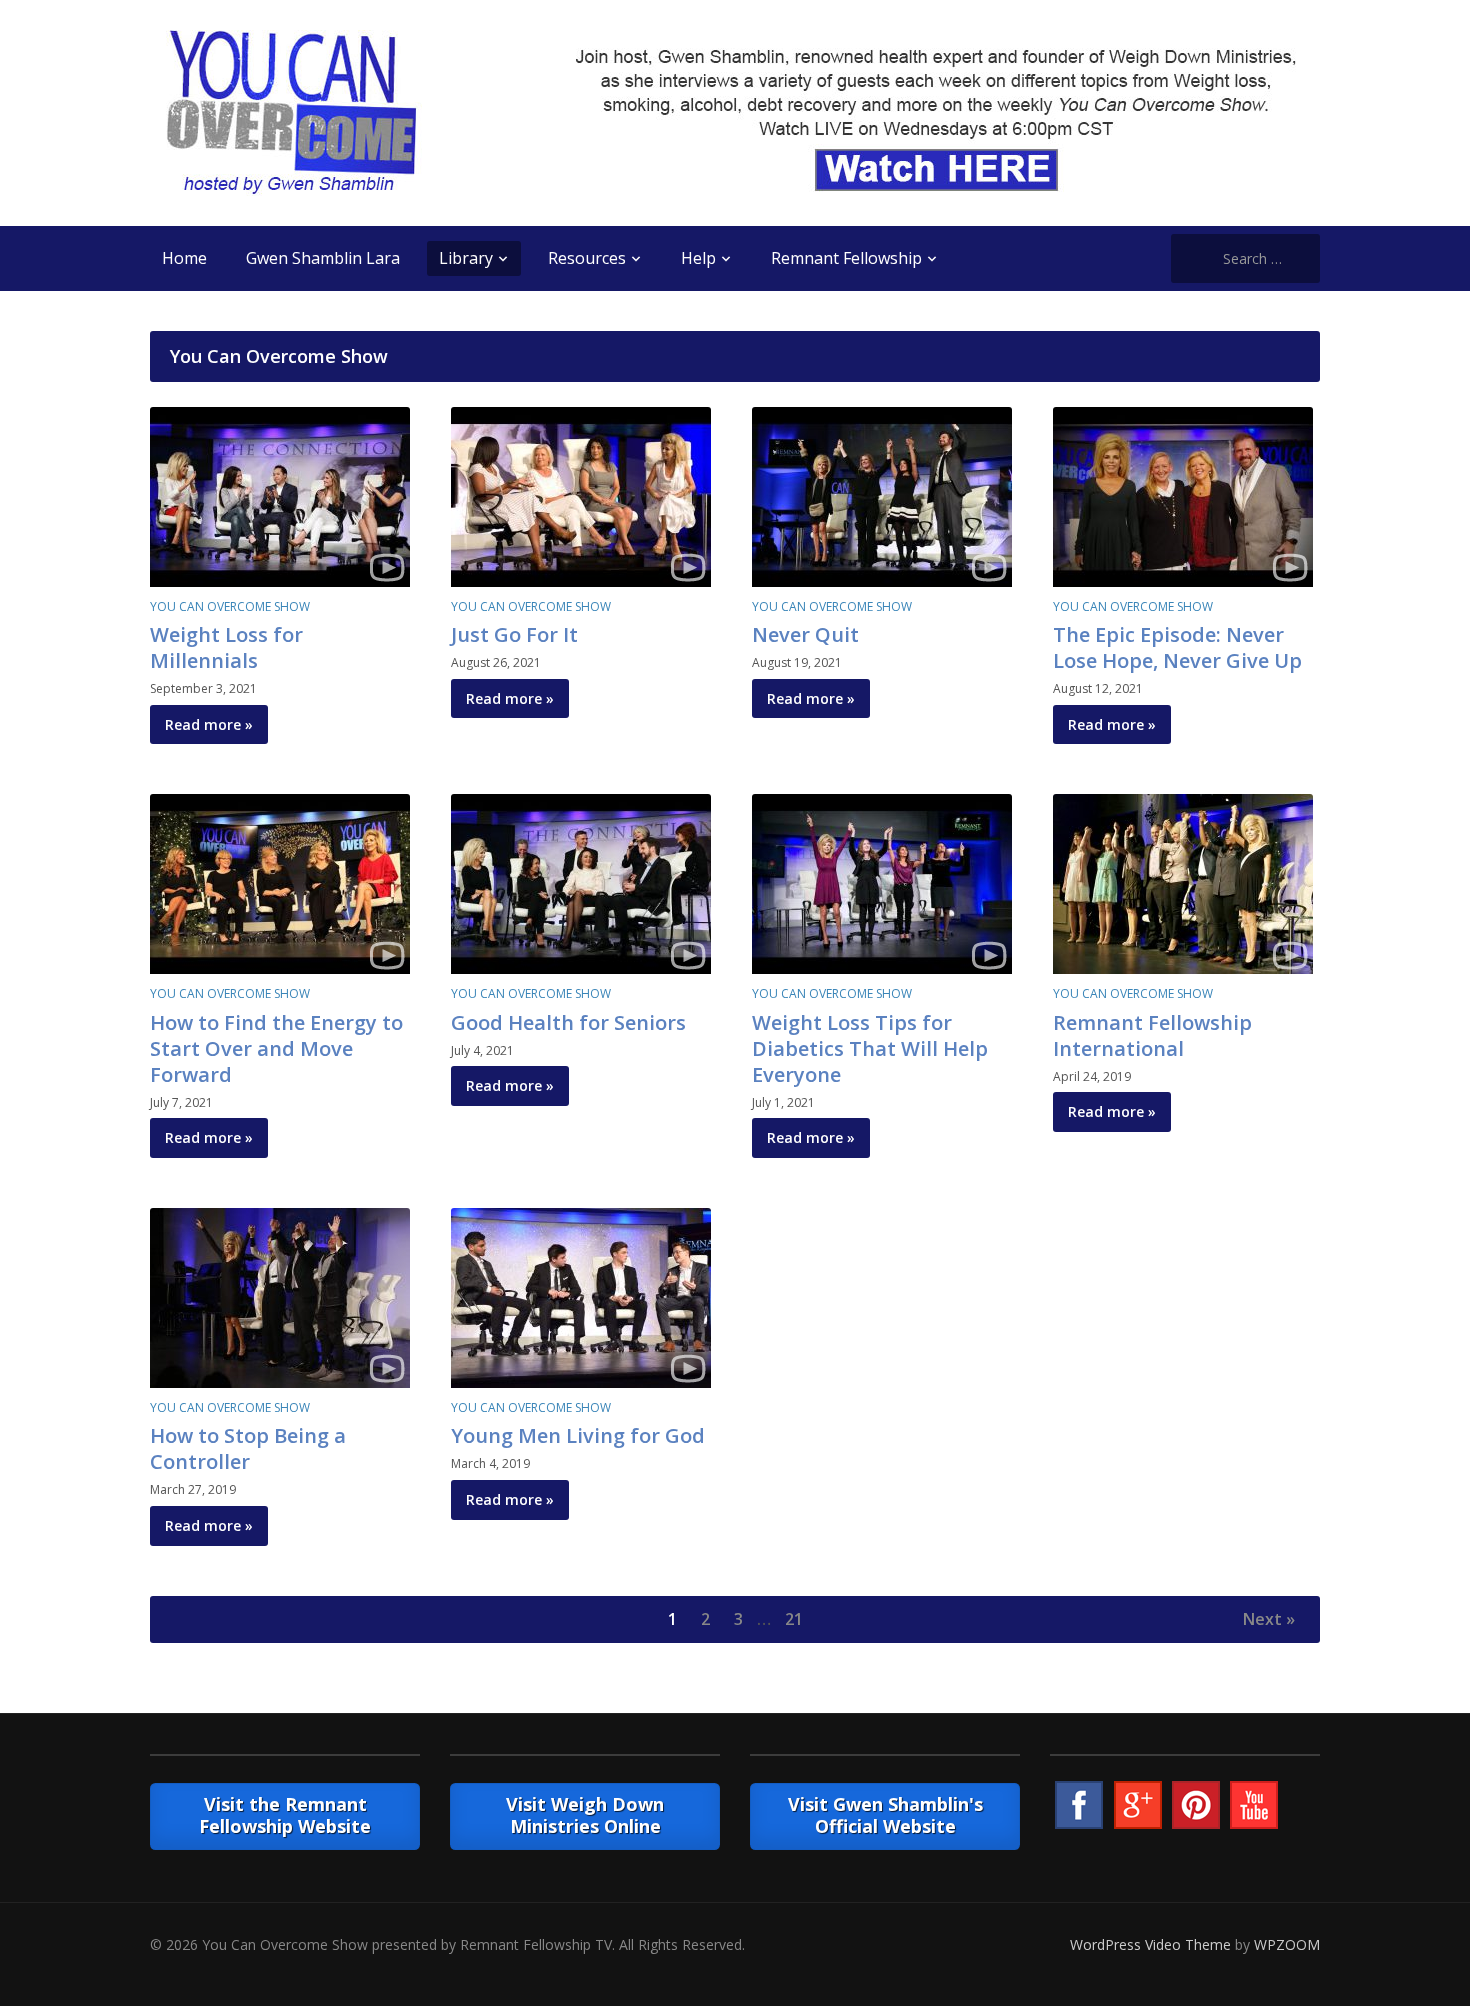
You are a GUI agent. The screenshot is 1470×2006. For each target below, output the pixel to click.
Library (466, 258)
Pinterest (1196, 1805)
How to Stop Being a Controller (248, 1448)
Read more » (209, 724)
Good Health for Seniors (568, 1022)
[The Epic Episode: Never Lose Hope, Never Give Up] (1183, 495)
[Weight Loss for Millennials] (280, 495)
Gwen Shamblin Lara (323, 258)
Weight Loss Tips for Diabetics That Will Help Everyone (870, 1048)
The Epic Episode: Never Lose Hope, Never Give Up (1177, 647)
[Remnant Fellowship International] (1183, 882)
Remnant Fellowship (846, 258)
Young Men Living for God (578, 1435)
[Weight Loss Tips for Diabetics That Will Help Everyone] (882, 882)
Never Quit (805, 634)
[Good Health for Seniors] (581, 882)
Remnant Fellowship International (1152, 1035)
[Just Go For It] (581, 495)
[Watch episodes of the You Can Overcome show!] (291, 111)
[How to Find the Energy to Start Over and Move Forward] (280, 882)
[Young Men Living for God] (581, 1296)
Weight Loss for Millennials (226, 647)
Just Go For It (514, 634)
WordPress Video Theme (1150, 1944)
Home (184, 258)
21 (794, 1619)
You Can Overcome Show (230, 606)
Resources (587, 258)
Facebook (1079, 1805)
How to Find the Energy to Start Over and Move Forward (276, 1048)
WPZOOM (1287, 1944)
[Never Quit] (882, 495)
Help (698, 258)
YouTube (1254, 1805)
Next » (1269, 1619)
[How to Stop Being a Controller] (280, 1296)
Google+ (1138, 1805)
